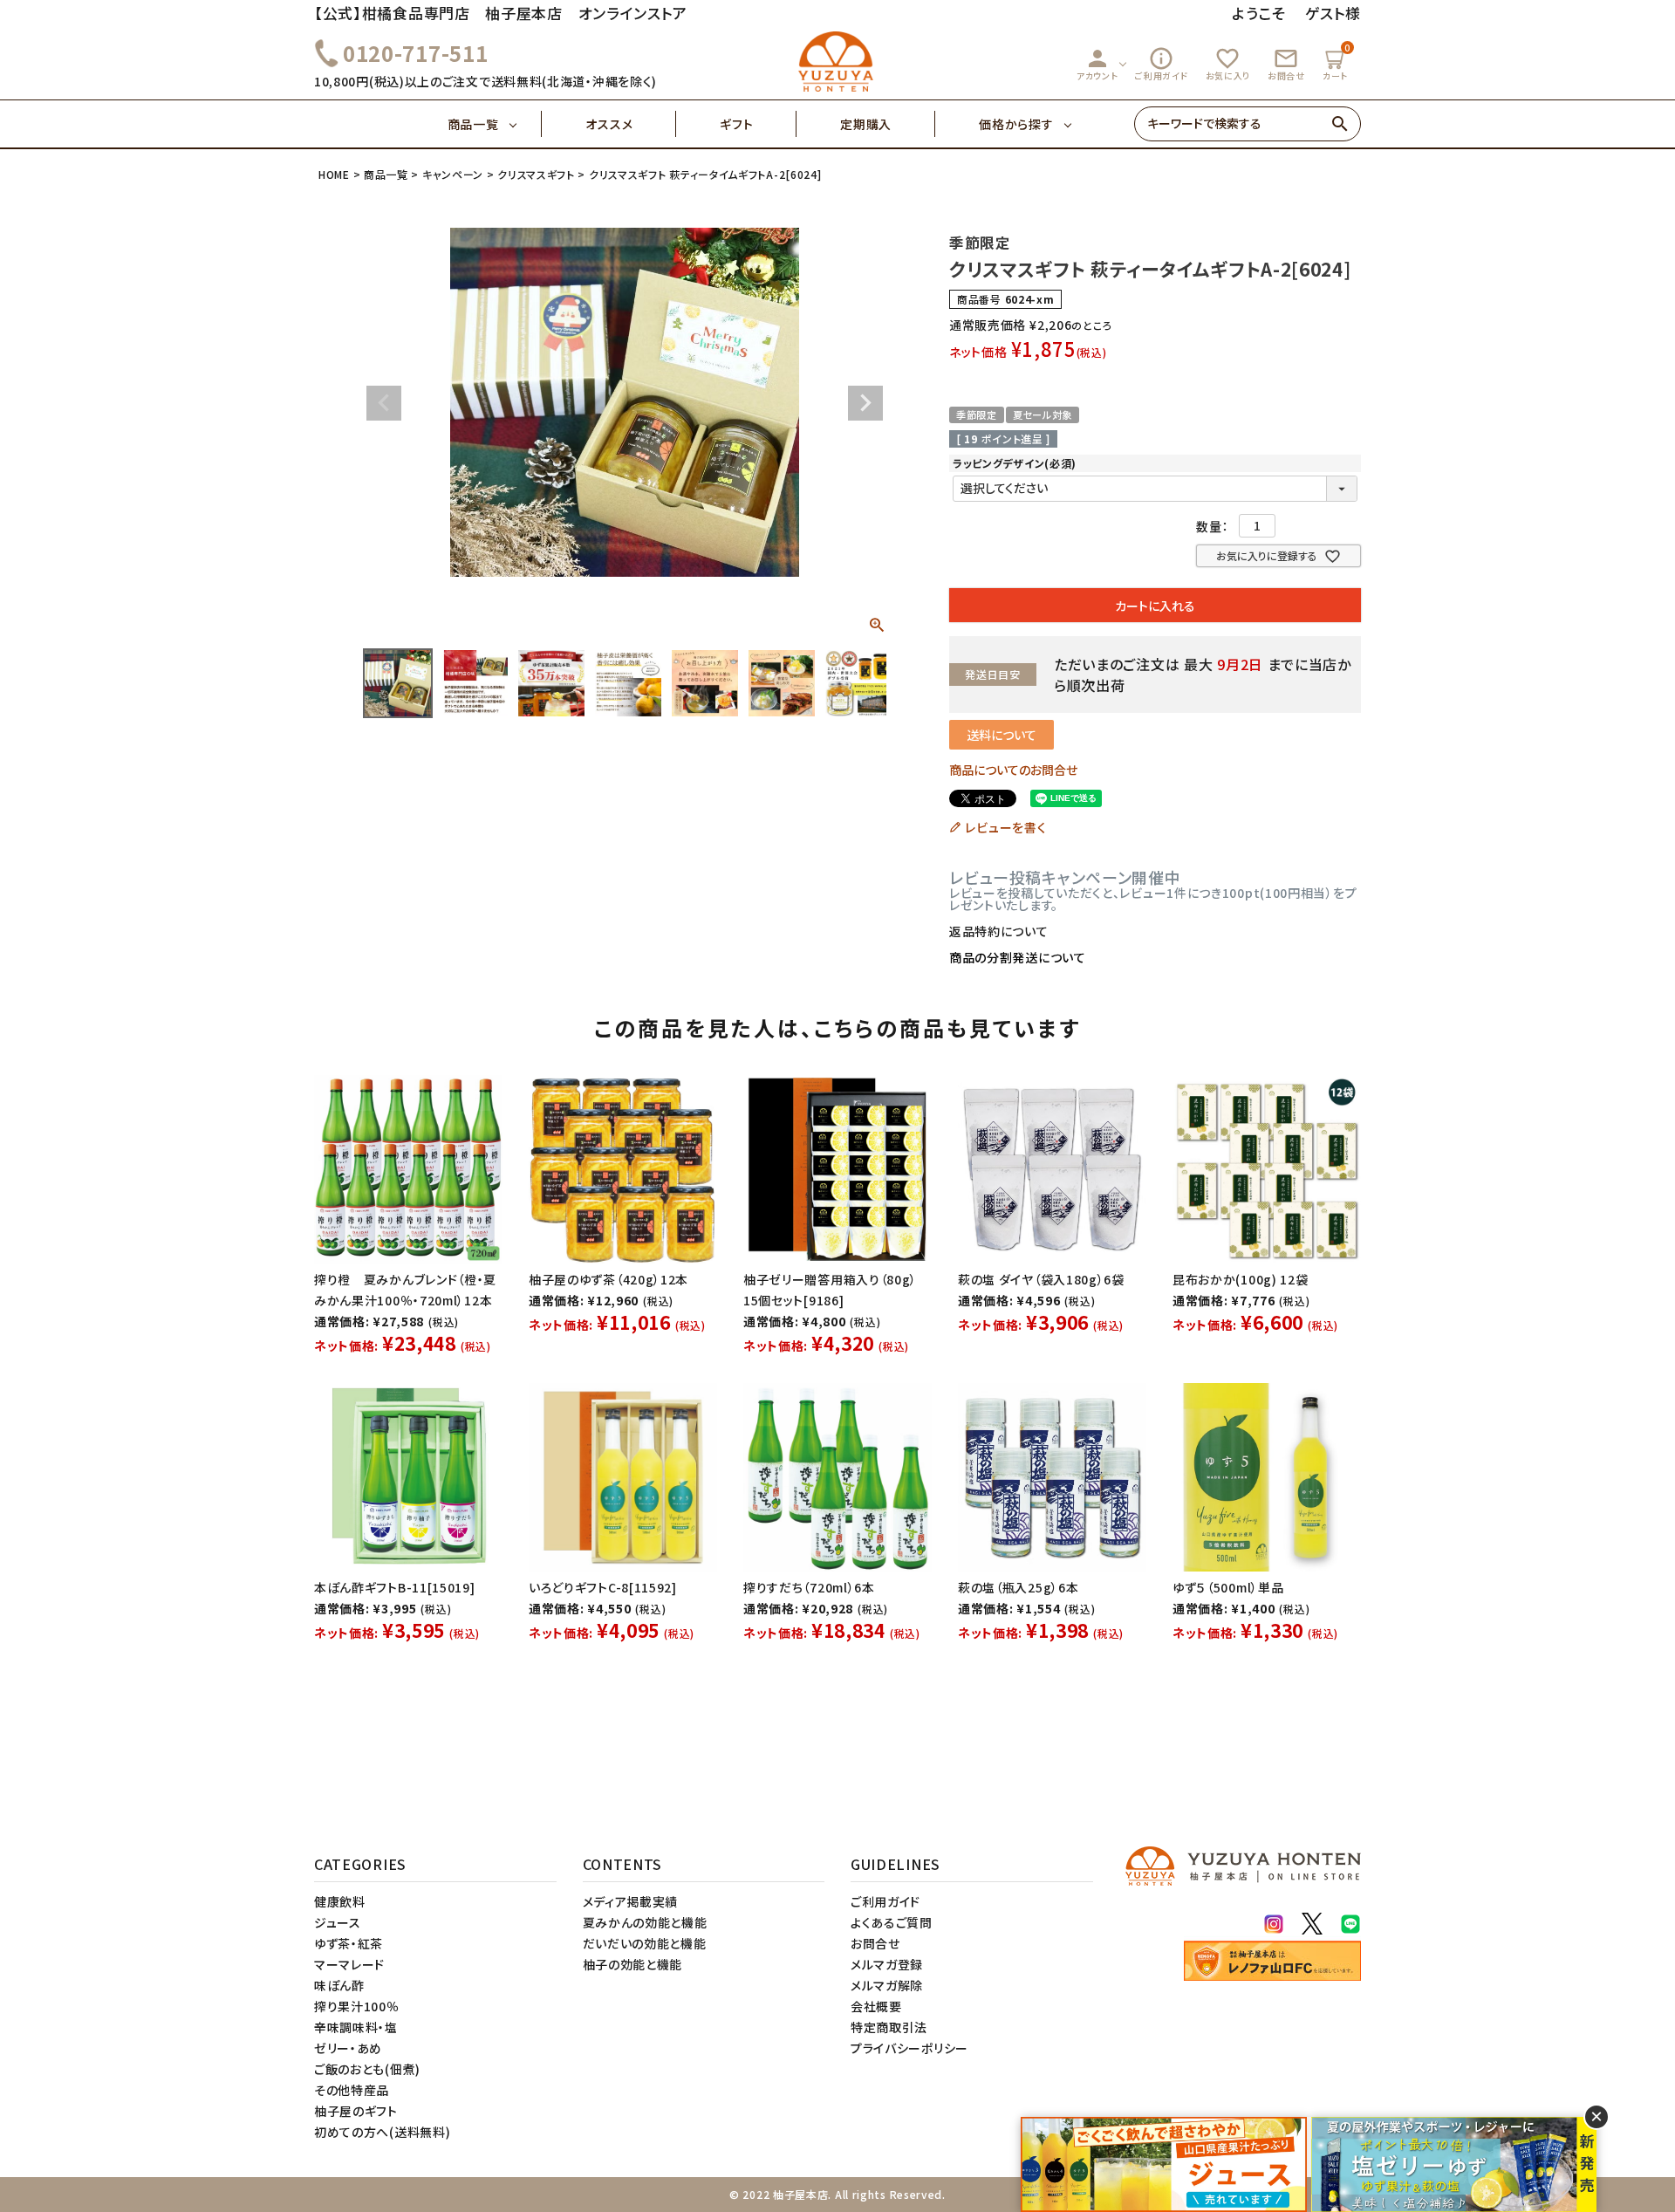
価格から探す (1016, 124)
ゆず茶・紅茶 (349, 1943)
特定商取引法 (889, 2027)
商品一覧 (473, 124)
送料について (1002, 735)
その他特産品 (352, 2090)
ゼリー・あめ (348, 2048)
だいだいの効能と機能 (645, 1943)
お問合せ (1286, 64)
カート (1337, 62)
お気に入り (1228, 64)
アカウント (1097, 64)
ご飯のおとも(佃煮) (367, 2069)
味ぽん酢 (339, 1985)
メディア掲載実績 (631, 1901)
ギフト (736, 124)
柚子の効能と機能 (633, 1964)
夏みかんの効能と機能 (645, 1922)
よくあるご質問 (892, 1922)
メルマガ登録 (887, 1964)
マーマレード (349, 1964)
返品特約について (999, 931)
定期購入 (866, 124)
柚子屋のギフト (356, 2111)
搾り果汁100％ (357, 2006)
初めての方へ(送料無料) (382, 2132)
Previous (384, 403)
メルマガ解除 (887, 1985)
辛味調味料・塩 (356, 2027)
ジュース (338, 1922)
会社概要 (876, 2006)
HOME (334, 174)
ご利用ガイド (1161, 64)
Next (865, 403)
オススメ (609, 124)
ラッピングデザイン (1015, 463)
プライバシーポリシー (909, 2048)
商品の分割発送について (1018, 957)
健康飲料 (340, 1901)
